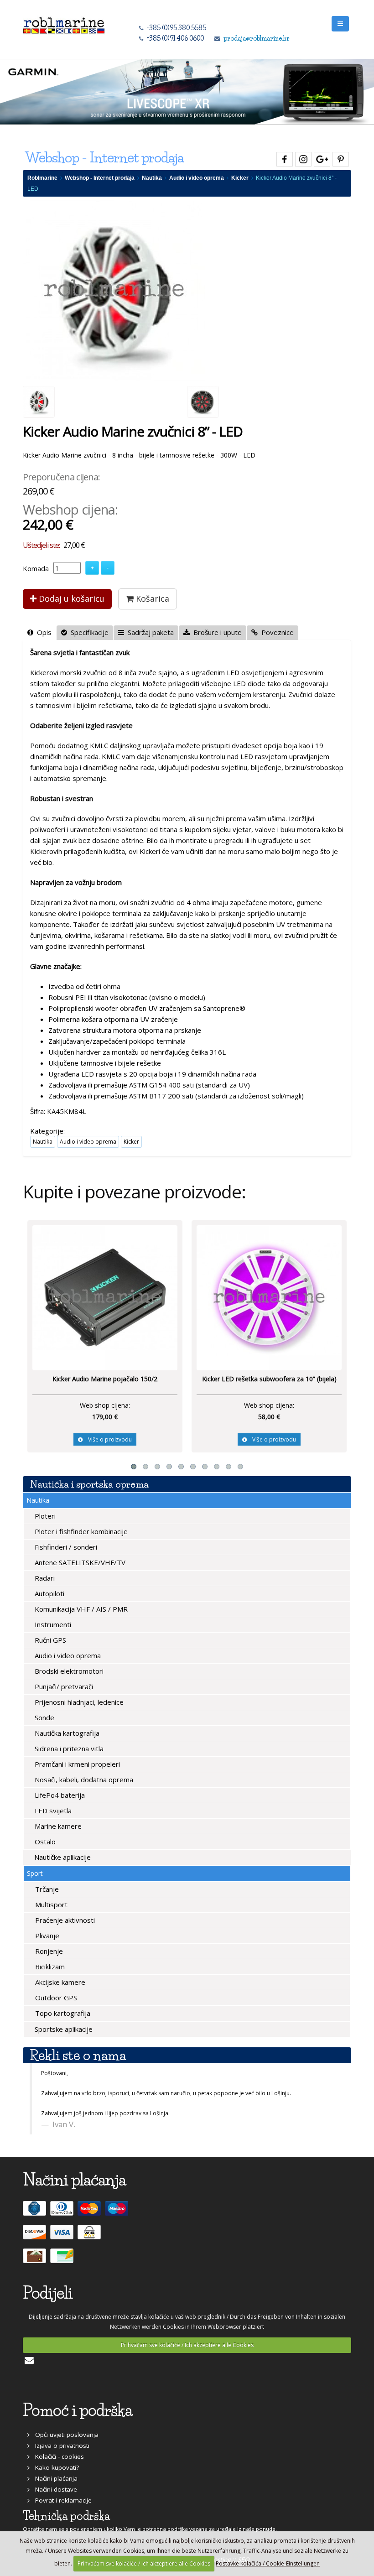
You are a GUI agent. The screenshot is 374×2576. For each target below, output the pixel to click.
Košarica (151, 598)
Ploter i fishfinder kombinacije (80, 1531)
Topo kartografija (62, 2013)
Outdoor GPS (55, 1998)
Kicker (240, 178)
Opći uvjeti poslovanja (64, 2435)
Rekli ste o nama (78, 2055)
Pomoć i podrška (78, 2410)
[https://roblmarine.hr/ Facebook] (283, 158)
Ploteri (44, 1516)
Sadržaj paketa (149, 632)
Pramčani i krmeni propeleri (76, 1764)
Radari (44, 1578)
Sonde (44, 1717)
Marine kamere (57, 1826)
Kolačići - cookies (57, 2456)
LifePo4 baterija (59, 1795)
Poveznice (276, 632)
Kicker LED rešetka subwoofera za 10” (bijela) (269, 1379)
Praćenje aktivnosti (64, 1920)
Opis (42, 632)
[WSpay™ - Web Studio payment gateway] (90, 2236)
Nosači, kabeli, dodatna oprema (83, 1780)
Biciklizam (49, 1967)
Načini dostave (53, 2489)
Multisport (50, 1905)
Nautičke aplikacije (62, 1857)
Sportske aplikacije (63, 2029)
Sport (35, 1873)
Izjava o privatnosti (60, 2446)
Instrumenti (52, 1624)
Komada (36, 568)
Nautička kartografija (66, 1733)
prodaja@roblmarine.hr (257, 38)
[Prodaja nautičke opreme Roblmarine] (64, 23)
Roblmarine (42, 178)
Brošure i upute (216, 632)
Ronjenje (48, 1951)
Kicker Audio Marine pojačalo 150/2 (105, 1379)
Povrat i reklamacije (61, 2500)
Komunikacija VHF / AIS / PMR (80, 1609)
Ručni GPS (49, 1640)
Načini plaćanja (54, 2478)
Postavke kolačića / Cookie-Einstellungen (268, 2563)
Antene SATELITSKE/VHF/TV (79, 1562)
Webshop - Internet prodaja (100, 178)
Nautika (152, 178)
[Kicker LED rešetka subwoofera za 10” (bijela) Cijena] (269, 1297)
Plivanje (46, 1936)
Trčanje (46, 1889)
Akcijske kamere (59, 1982)
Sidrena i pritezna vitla (68, 1749)
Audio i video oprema (197, 178)
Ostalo (44, 1842)
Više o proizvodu (107, 1439)
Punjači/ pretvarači (63, 1686)
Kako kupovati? (54, 2467)
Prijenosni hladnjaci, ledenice (78, 1702)
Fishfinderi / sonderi (65, 1547)
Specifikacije (88, 632)
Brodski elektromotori (68, 1671)
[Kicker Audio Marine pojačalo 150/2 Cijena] (105, 1297)
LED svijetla (52, 1811)
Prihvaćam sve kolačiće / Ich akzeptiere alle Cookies (187, 2345)
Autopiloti (49, 1593)
